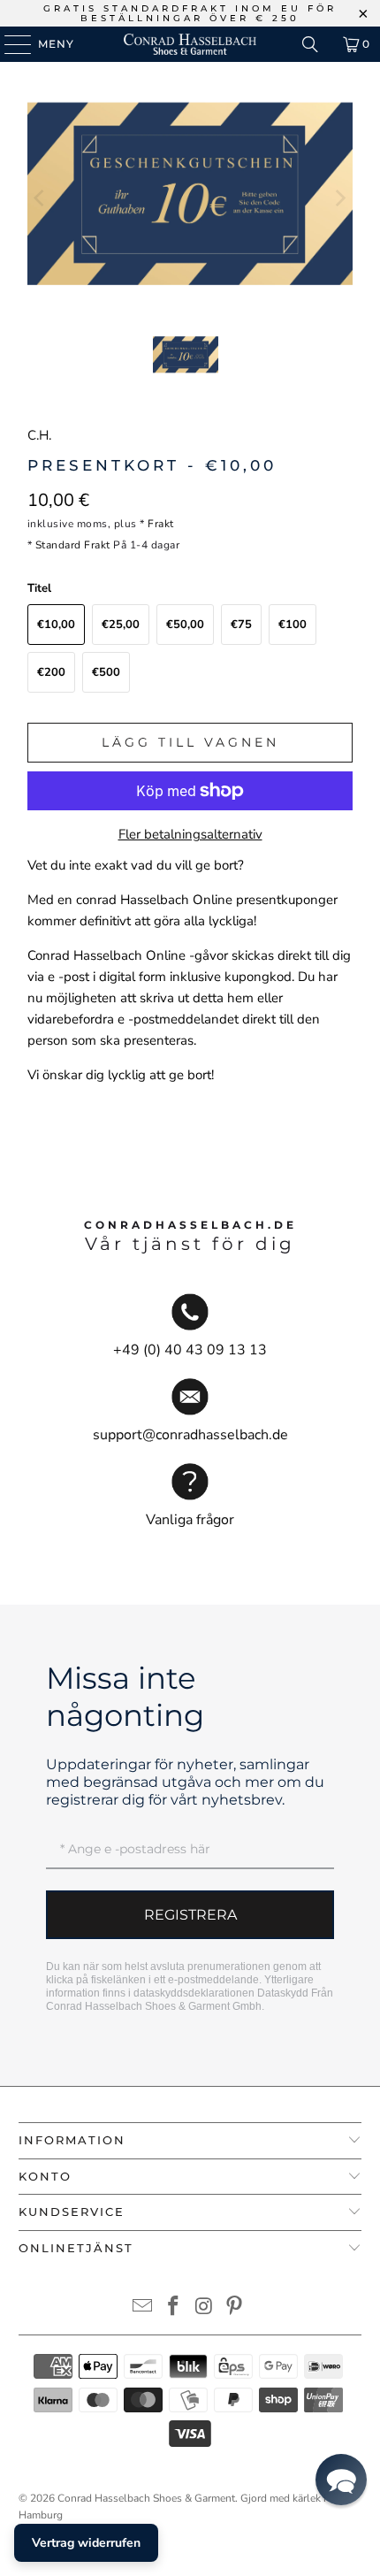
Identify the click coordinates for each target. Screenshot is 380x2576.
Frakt (161, 524)
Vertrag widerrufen (86, 2543)
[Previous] (41, 198)
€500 (106, 672)
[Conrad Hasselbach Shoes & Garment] (190, 44)
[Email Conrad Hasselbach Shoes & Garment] (143, 2308)
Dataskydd (283, 1993)
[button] (341, 2480)
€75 (241, 625)
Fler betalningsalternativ (190, 834)
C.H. (39, 435)
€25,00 (121, 625)
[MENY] (9, 44)
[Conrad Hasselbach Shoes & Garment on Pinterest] (235, 2308)
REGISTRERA (190, 1915)
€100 (293, 625)
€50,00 (185, 625)
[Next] (339, 198)
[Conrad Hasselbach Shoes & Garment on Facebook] (174, 2308)
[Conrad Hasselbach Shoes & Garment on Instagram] (205, 2308)
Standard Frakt (73, 545)
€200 (51, 672)
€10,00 (56, 625)
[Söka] (310, 44)
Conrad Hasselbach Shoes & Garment (146, 2498)
